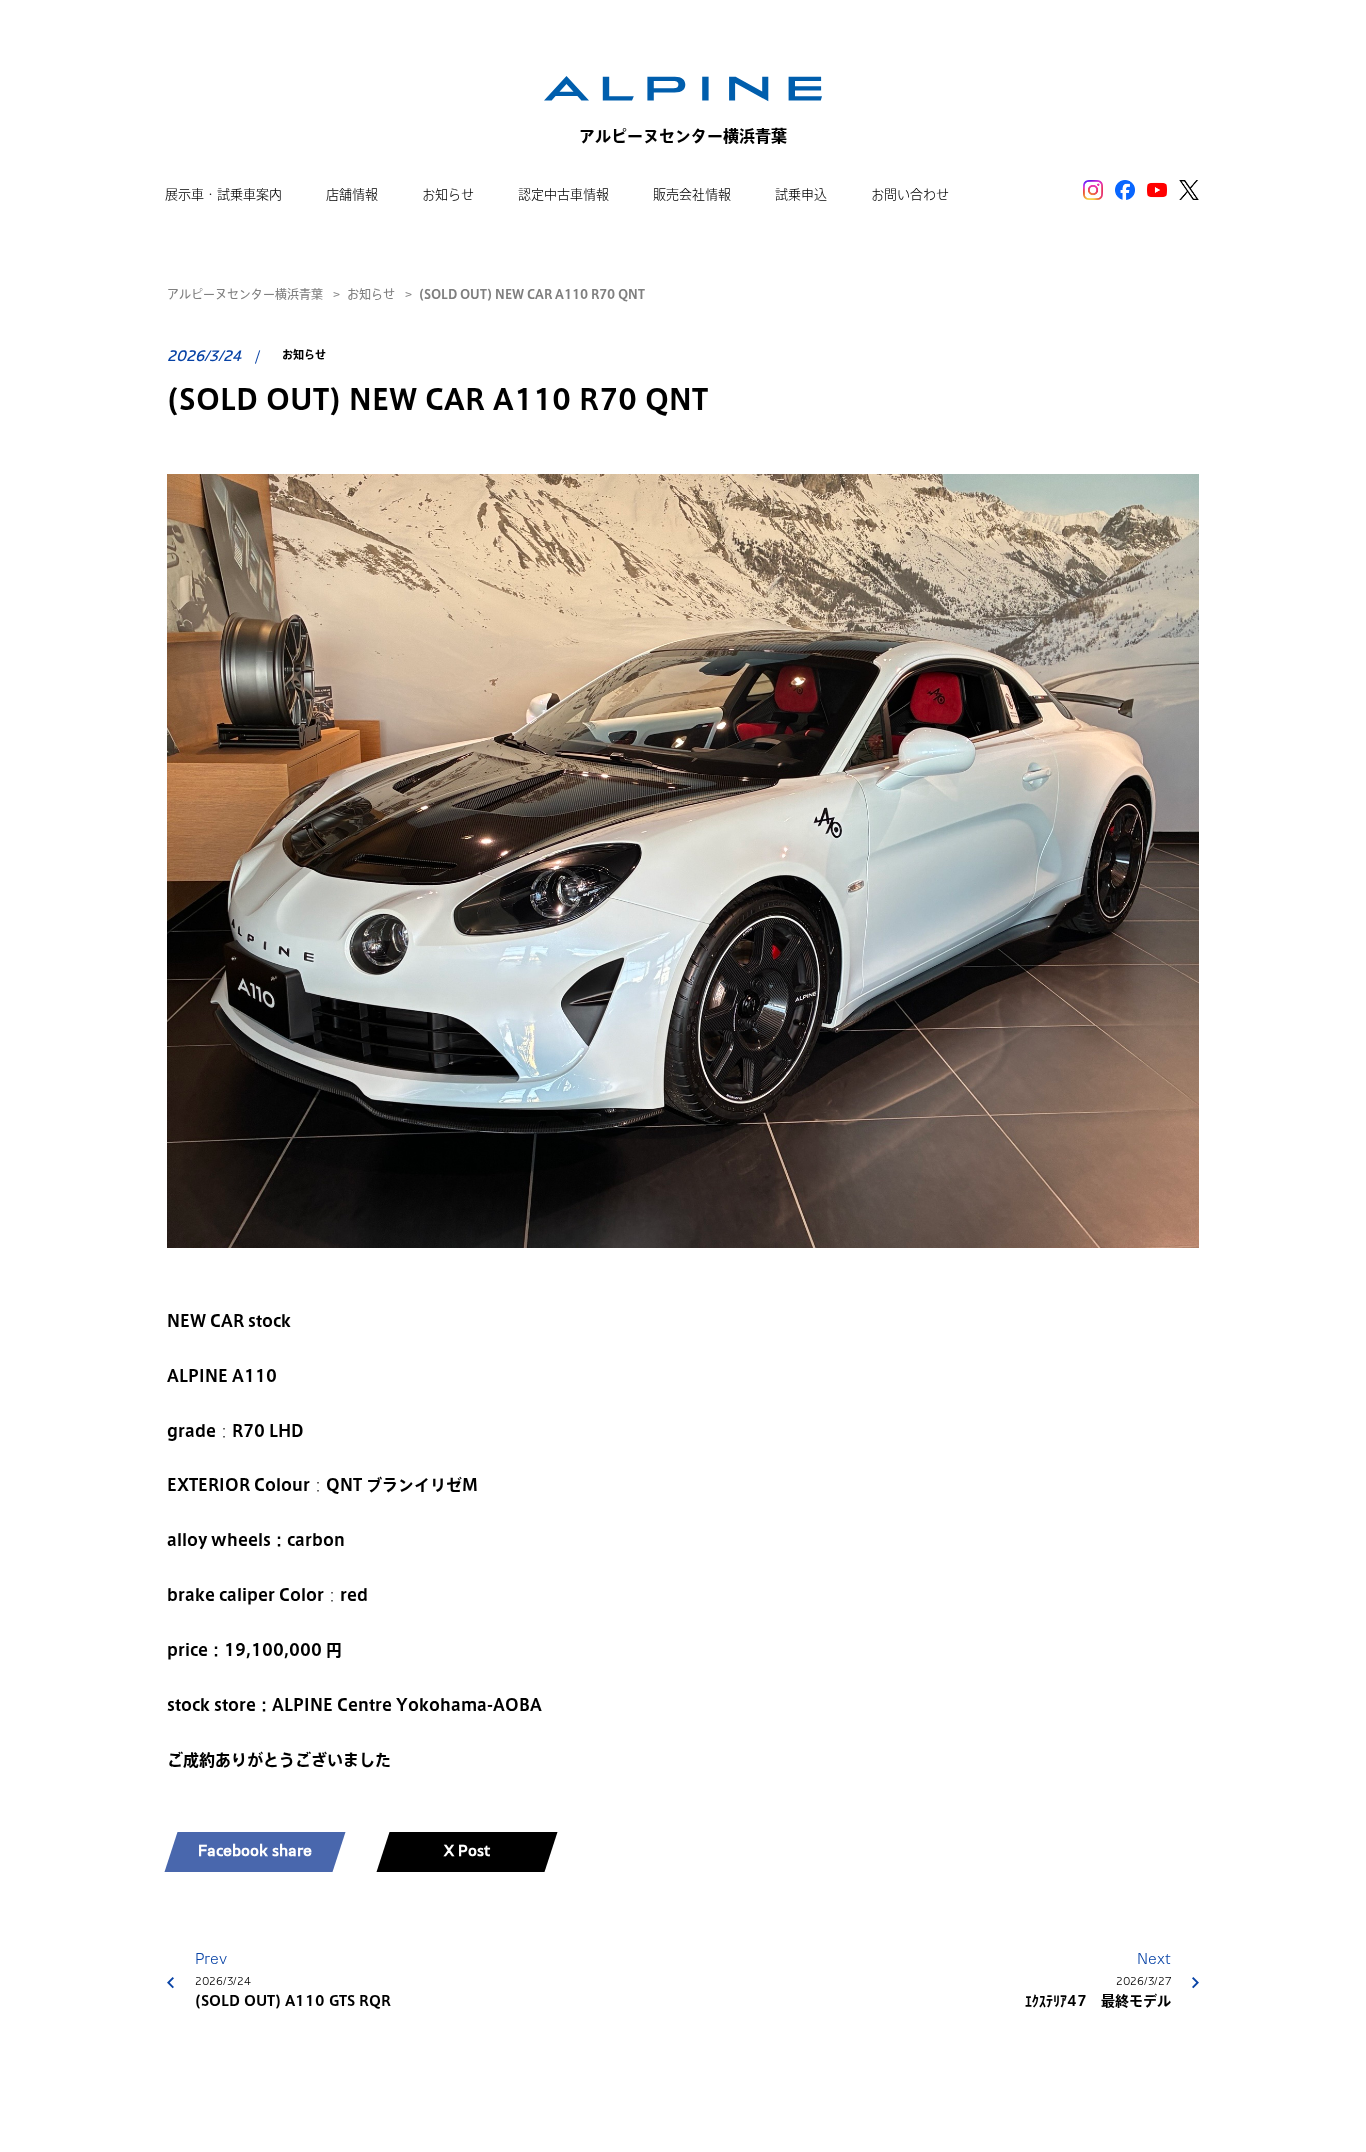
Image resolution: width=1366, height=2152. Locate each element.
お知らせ (371, 294)
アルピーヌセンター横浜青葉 (245, 294)
